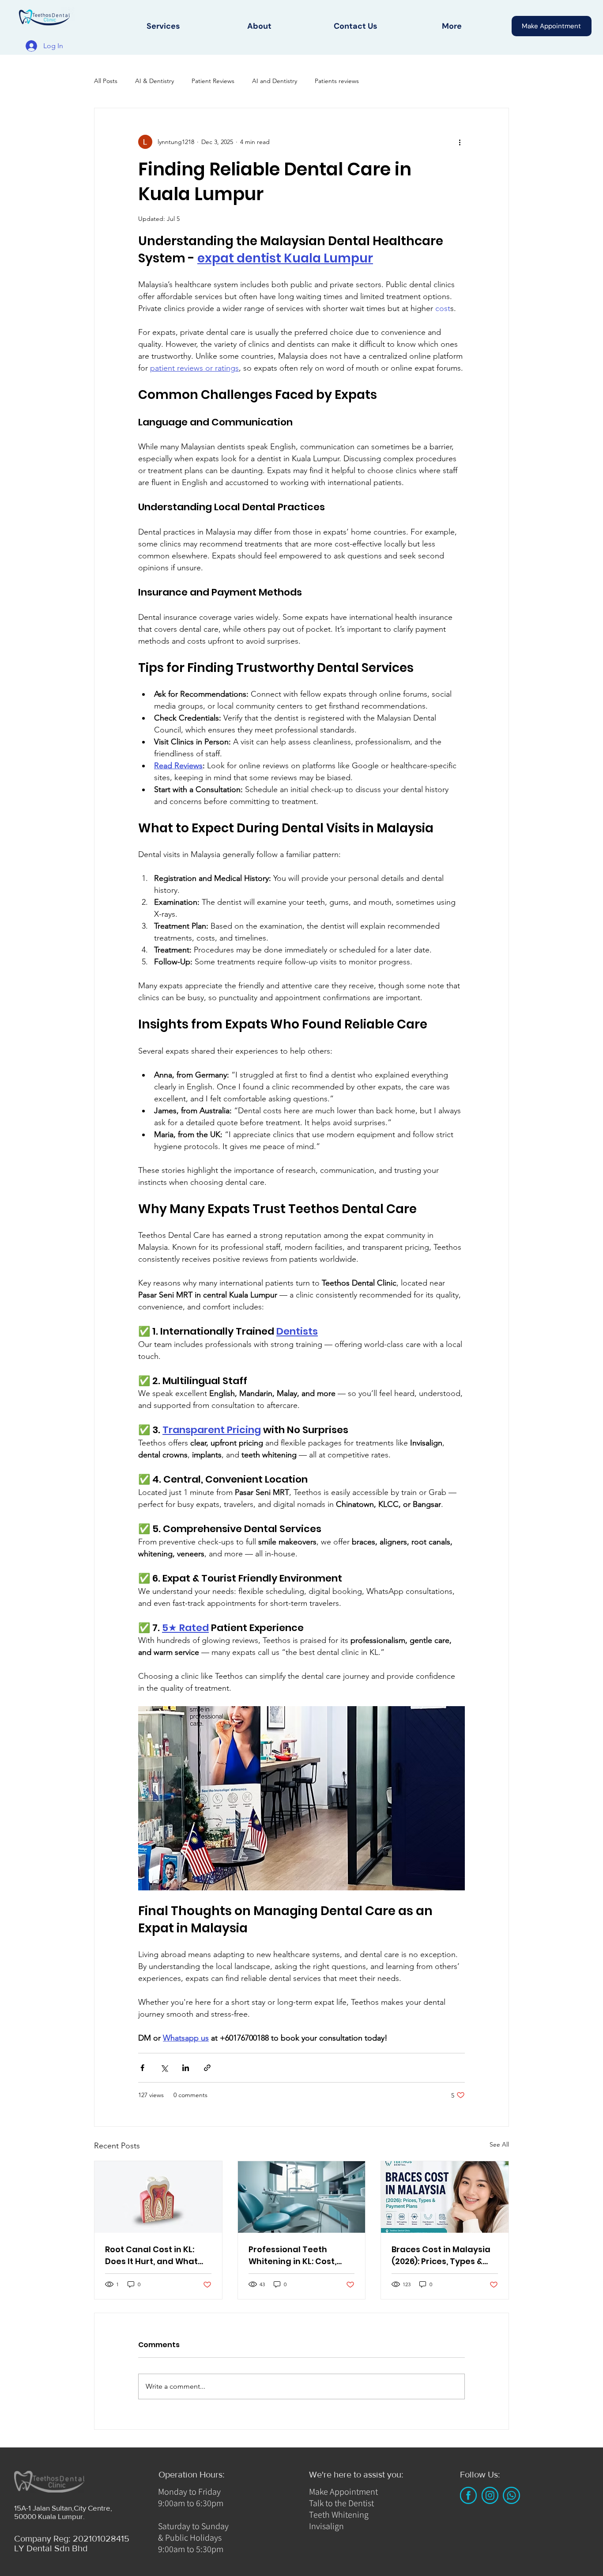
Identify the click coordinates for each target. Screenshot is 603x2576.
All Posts (106, 81)
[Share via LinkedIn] (186, 2068)
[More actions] (460, 142)
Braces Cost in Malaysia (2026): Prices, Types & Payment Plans (441, 2255)
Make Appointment (343, 2492)
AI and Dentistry (275, 81)
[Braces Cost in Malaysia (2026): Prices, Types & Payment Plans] (445, 2197)
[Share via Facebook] (142, 2068)
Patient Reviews (213, 81)
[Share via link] (207, 2068)
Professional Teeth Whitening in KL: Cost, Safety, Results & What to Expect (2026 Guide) (300, 2255)
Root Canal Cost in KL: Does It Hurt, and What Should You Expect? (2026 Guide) (157, 2255)
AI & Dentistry (155, 81)
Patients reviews (337, 81)
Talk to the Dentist (341, 2503)
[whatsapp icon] (511, 2495)
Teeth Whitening (339, 2515)
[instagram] (490, 2495)
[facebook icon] (468, 2495)
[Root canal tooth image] (158, 2197)
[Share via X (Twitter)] (164, 2068)
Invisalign (326, 2526)
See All (499, 2144)
